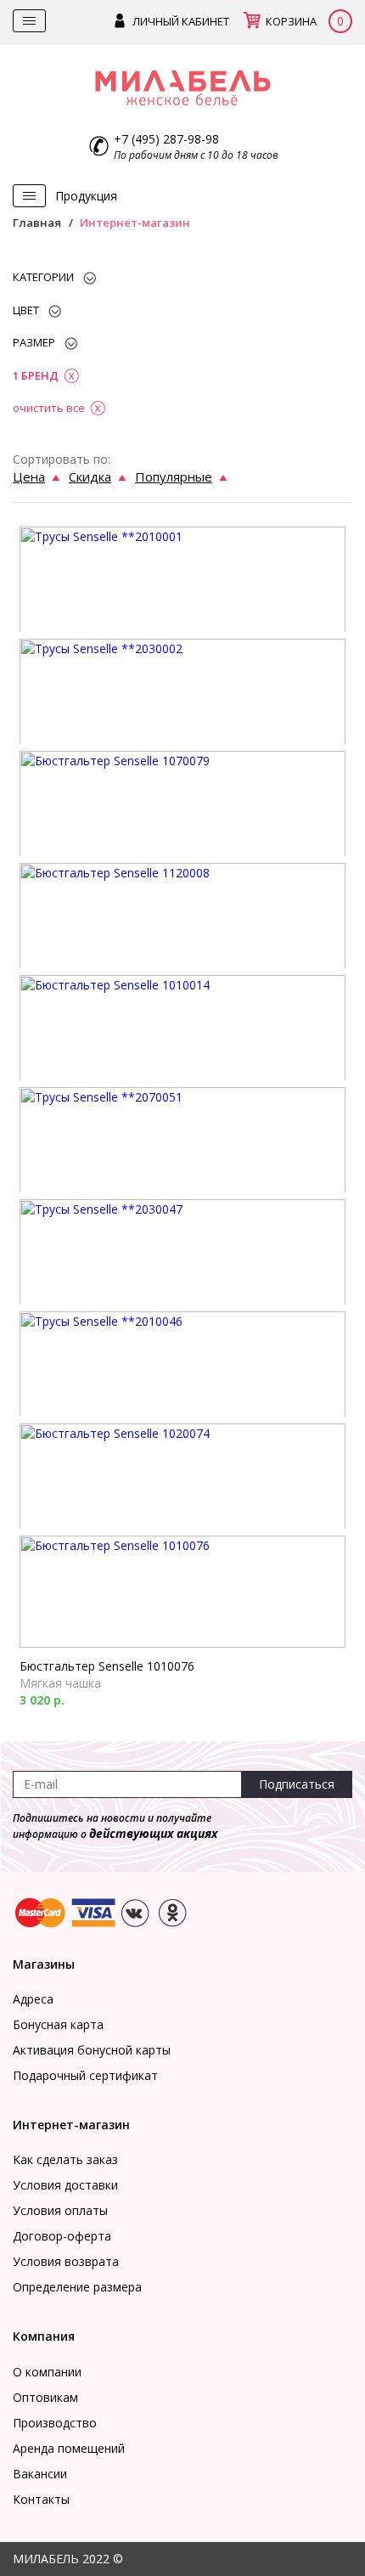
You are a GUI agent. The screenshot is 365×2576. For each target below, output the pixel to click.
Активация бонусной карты (92, 2050)
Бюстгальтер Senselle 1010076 (107, 1666)
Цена (29, 476)
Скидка (90, 476)
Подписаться (297, 1784)
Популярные (174, 476)
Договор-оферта (62, 2236)
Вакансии (40, 2474)
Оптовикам (45, 2397)
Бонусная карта (58, 2024)
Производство (55, 2423)
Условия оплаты (60, 2210)
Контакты (41, 2499)
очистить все (49, 408)
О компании (47, 2372)
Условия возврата (66, 2261)
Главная (37, 223)
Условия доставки (65, 2185)
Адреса (33, 1999)
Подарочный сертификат (85, 2075)
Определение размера (77, 2287)
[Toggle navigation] (29, 21)
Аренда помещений (69, 2448)
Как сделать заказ (65, 2159)
